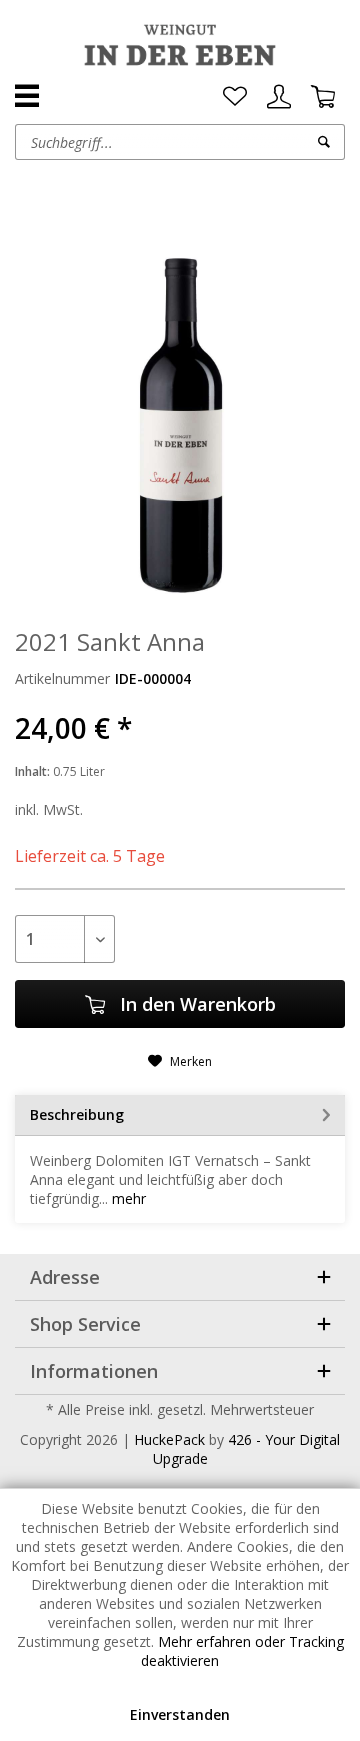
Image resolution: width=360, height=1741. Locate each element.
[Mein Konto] (279, 97)
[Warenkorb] (323, 97)
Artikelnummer (62, 678)
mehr (127, 1198)
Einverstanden (180, 1714)
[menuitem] (235, 97)
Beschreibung (77, 1114)
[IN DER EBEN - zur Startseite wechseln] (180, 45)
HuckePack (169, 1439)
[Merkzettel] (235, 97)
